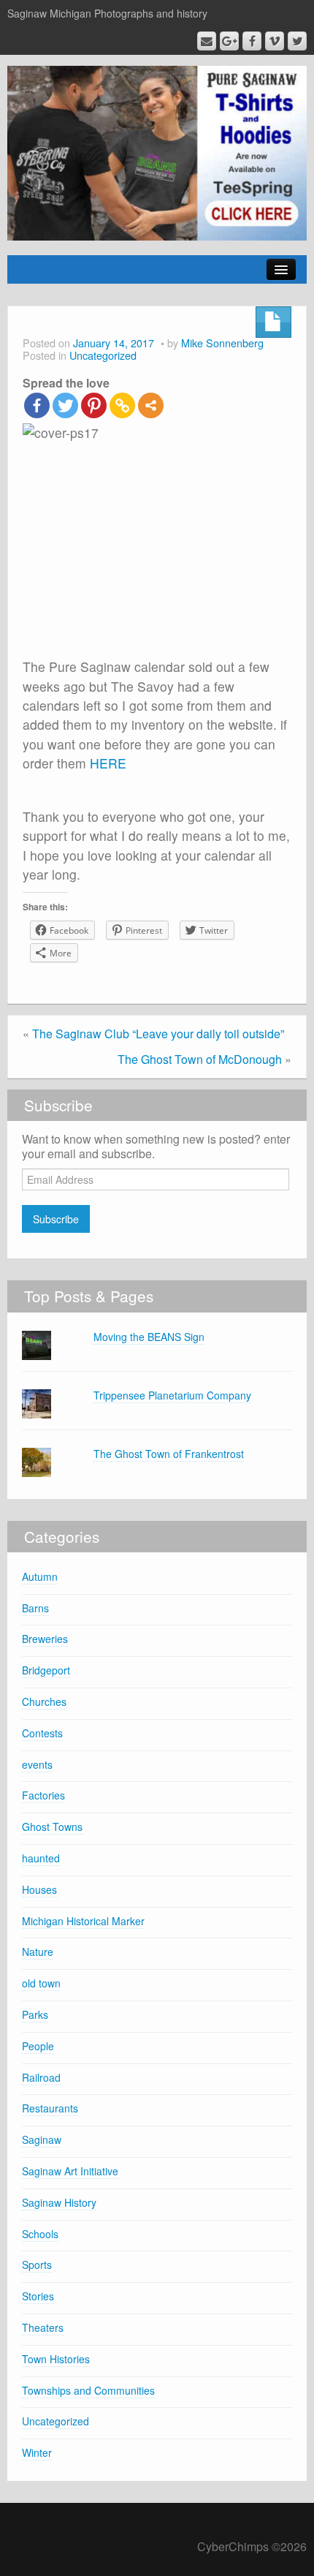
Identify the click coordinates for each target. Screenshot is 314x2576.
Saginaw (42, 2139)
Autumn (40, 1576)
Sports (37, 2265)
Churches (44, 1701)
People (38, 2046)
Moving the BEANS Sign (149, 1337)
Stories (38, 2296)
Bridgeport (46, 1670)
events (37, 1764)
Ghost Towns (52, 1827)
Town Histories (56, 2359)
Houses (39, 1889)
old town (41, 1983)
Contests (42, 1733)
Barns (35, 1608)
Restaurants (50, 2108)
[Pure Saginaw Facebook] (252, 41)
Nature (38, 1952)
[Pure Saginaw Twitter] (297, 41)
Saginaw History (59, 2202)
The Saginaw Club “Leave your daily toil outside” (158, 1034)
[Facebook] (37, 405)
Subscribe (56, 1219)
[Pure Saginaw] (157, 152)
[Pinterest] (94, 405)
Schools (40, 2234)
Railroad (41, 2077)
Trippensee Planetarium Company (172, 1395)
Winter (37, 2452)
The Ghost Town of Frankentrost (169, 1454)
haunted (41, 1858)
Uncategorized (103, 355)
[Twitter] (65, 405)
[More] (151, 405)
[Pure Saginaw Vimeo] (275, 41)
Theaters (43, 2327)
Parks (35, 2014)
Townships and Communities (88, 2390)
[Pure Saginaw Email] (207, 41)
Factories (43, 1795)
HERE (108, 763)
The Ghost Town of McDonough (200, 1059)
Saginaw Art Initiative (70, 2171)
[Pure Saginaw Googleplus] (229, 41)
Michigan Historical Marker (83, 1921)
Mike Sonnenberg (222, 343)
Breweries (45, 1639)
